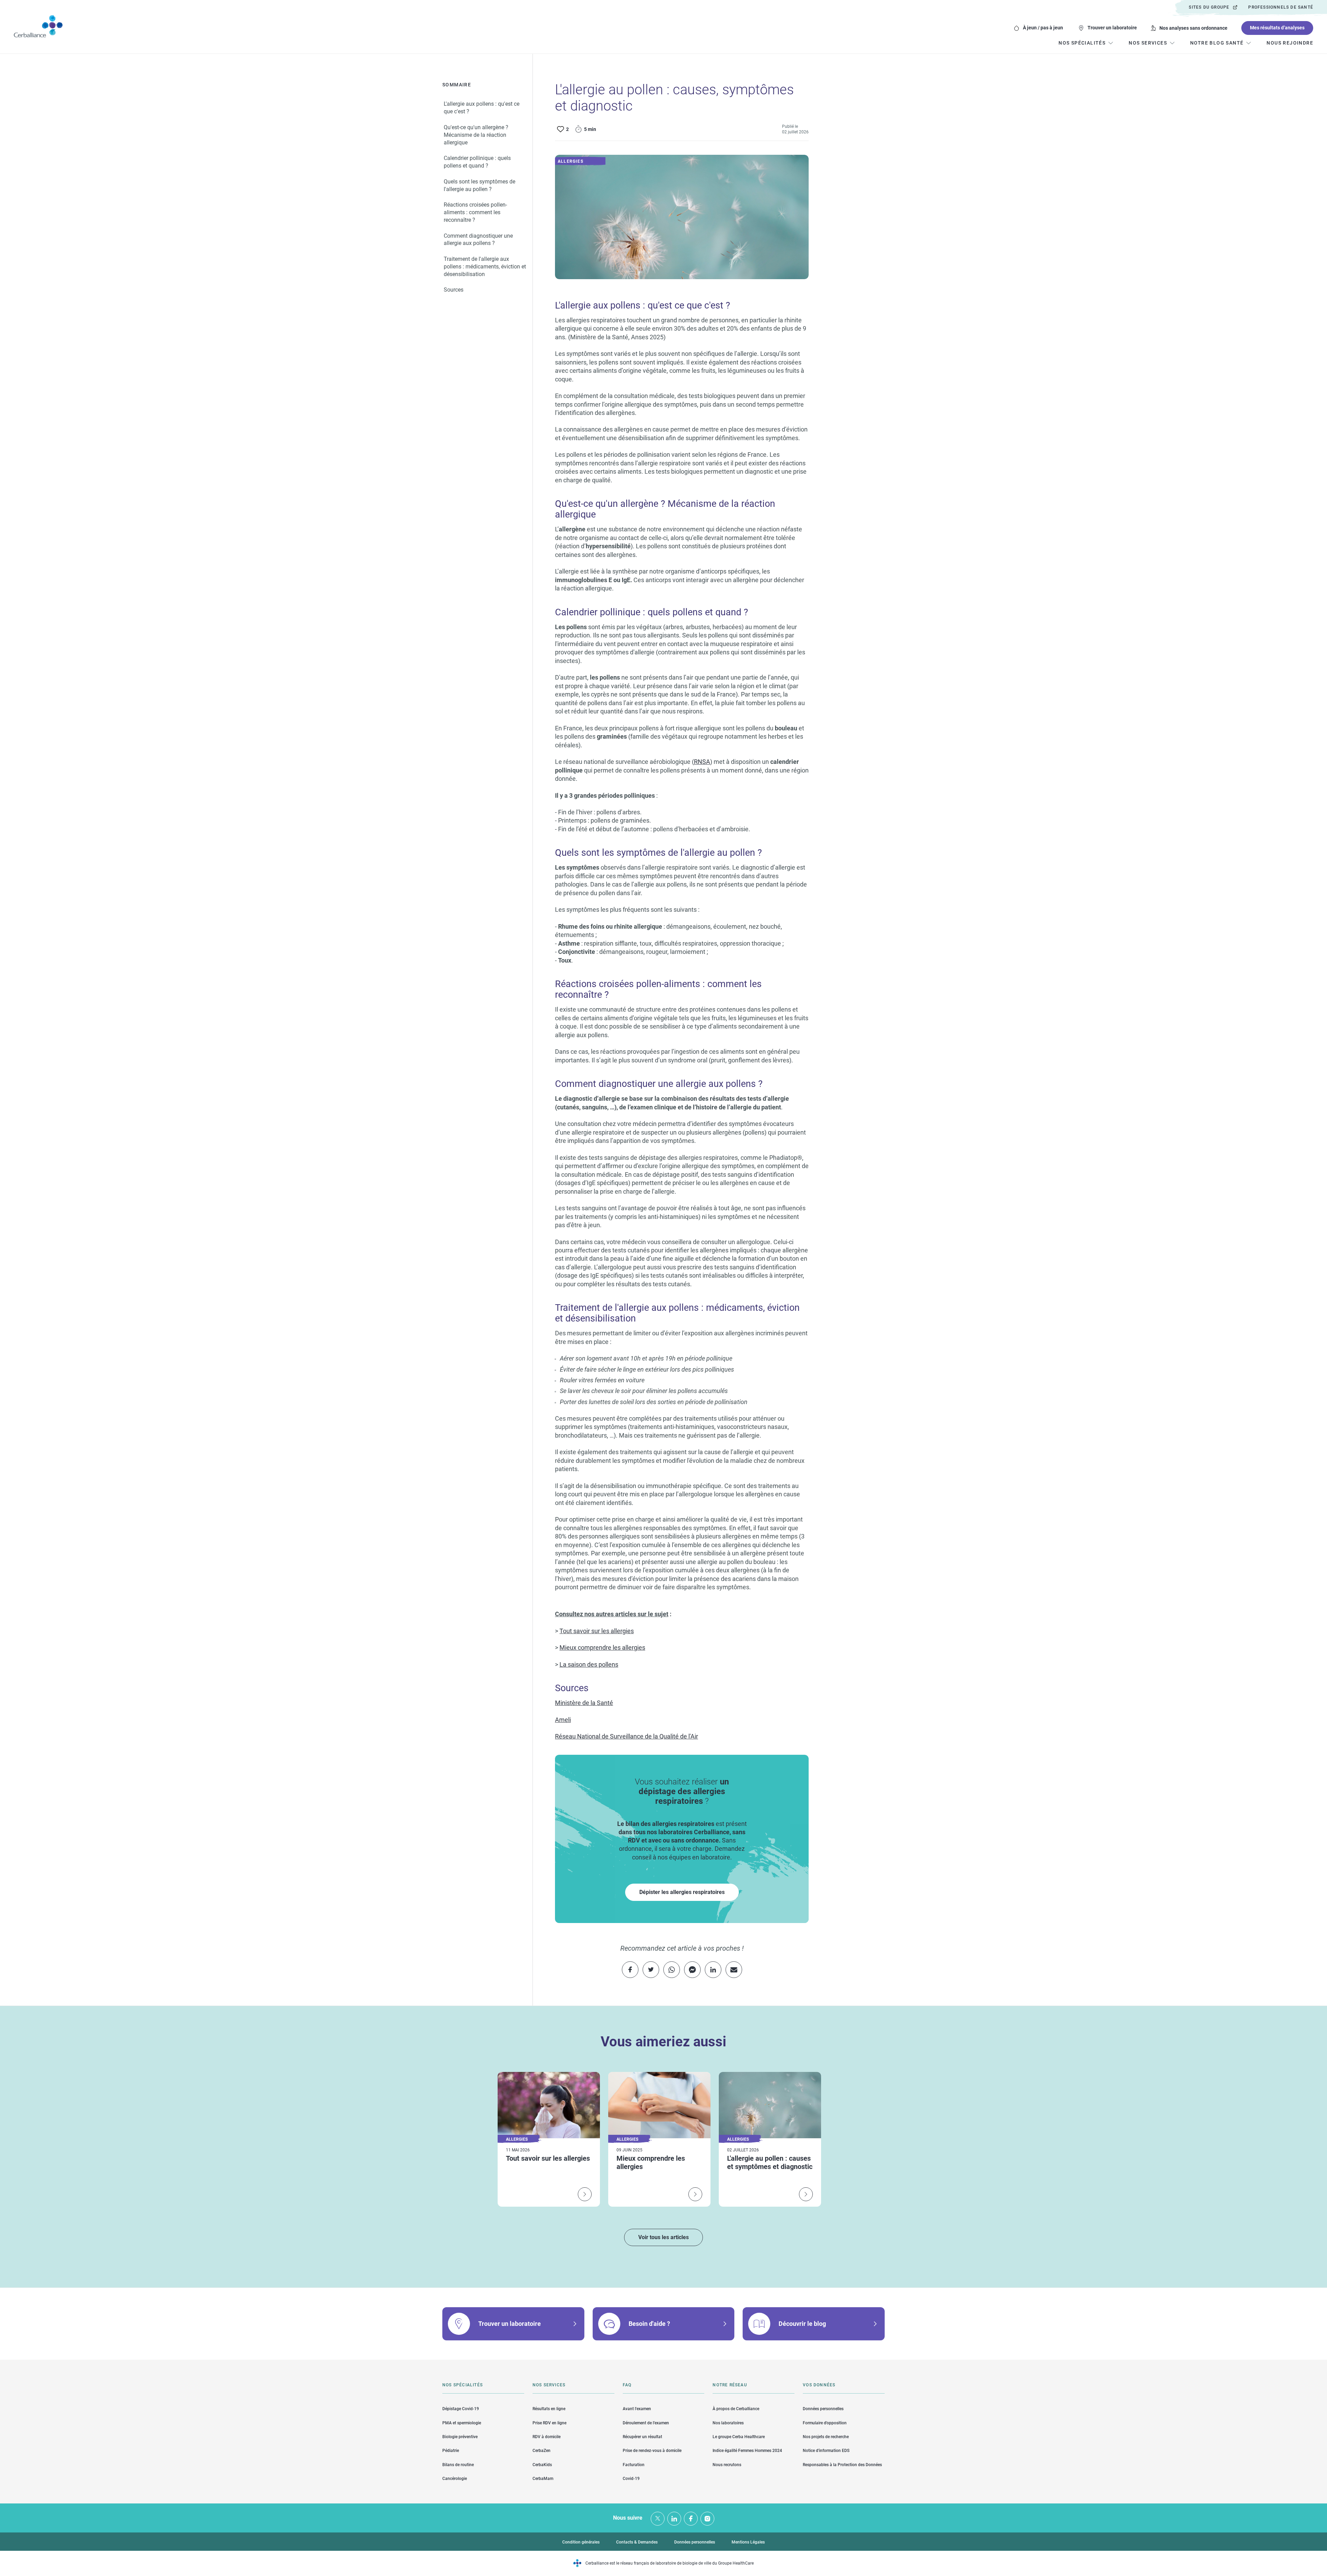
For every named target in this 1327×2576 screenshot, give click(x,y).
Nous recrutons (727, 2465)
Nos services (549, 2385)
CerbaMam (543, 2479)
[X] (658, 2519)
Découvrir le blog (802, 2324)
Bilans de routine (458, 2465)
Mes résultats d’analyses (1277, 28)
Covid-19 (631, 2479)
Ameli (563, 1720)
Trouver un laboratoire (1112, 28)
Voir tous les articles (663, 2237)
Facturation (634, 2465)
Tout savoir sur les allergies (597, 1631)
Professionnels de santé (1281, 7)
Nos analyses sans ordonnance (1193, 28)
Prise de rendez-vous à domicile (652, 2451)
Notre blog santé (1217, 43)
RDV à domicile (547, 2437)
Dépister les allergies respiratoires (682, 1892)
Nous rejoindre (1290, 43)
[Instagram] (707, 2519)
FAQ (627, 2385)
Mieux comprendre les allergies (602, 1647)
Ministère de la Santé (584, 1703)
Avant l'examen (637, 2409)
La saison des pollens (589, 1664)
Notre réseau (730, 2385)
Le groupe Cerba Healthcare (739, 2437)
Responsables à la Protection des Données (842, 2465)
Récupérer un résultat (642, 2437)
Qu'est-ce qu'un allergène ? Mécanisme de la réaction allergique (476, 135)
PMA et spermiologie (462, 2423)
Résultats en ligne (549, 2409)
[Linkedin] (674, 2519)
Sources (454, 290)
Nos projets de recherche (826, 2437)
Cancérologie (455, 2479)
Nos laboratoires (728, 2423)
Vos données (819, 2385)
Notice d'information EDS (826, 2451)
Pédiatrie (451, 2451)
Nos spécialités (463, 2385)
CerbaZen (542, 2451)
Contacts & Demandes (637, 2542)
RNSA (702, 762)
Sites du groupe (1209, 7)
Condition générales (581, 2542)
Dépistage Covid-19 (461, 2409)
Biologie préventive (460, 2437)
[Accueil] (38, 26)
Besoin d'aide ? (649, 2324)
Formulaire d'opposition (825, 2423)
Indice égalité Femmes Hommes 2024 (747, 2451)
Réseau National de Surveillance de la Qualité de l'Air (627, 1736)
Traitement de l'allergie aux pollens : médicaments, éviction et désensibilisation (485, 267)
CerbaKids (542, 2465)
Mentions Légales (748, 2542)
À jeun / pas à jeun (1043, 28)
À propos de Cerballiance (736, 2409)
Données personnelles (823, 2409)
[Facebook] (691, 2519)
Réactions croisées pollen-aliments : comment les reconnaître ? (475, 213)
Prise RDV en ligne (549, 2423)
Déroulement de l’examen (646, 2423)
